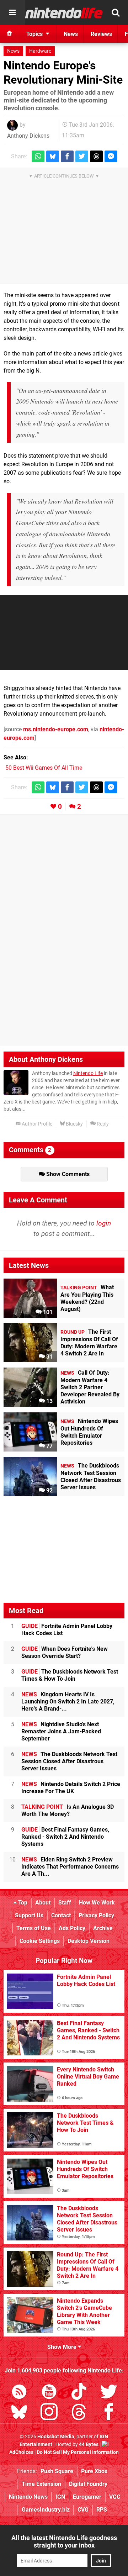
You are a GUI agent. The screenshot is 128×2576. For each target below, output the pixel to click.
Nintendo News (28, 2497)
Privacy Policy (96, 1915)
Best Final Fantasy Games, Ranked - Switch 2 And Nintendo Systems (65, 1837)
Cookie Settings (40, 1941)
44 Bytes (89, 2445)
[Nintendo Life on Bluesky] (19, 2413)
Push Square (57, 2471)
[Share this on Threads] (96, 156)
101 (47, 1312)
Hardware (40, 51)
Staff (65, 1903)
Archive (103, 1928)
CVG (83, 2510)
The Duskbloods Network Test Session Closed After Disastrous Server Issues (69, 1761)
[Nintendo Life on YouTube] (49, 2393)
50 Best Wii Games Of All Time (44, 768)
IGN (60, 2497)
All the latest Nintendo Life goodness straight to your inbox (64, 2541)
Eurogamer (87, 2497)
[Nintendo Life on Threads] (79, 2413)
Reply (102, 1124)
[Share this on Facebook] (67, 156)
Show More (63, 2347)
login (104, 1223)
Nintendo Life (88, 1073)
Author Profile (36, 1124)
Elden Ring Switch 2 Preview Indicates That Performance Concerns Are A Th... (70, 1867)
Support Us (29, 1915)
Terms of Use (34, 1928)
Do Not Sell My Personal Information (78, 2452)
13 (49, 1401)
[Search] (116, 12)
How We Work (97, 1903)
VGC (115, 2497)
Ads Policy (72, 1928)
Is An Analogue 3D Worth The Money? (68, 1810)
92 (49, 1490)
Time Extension (41, 2484)
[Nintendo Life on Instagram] (49, 2413)
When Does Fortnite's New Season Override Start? (65, 1652)
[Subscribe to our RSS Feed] (19, 2393)
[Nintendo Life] (64, 13)
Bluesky (74, 1124)
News (13, 51)
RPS (102, 2510)
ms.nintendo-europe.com (56, 729)
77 (49, 1446)
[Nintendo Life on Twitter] (109, 2393)
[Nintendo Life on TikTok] (79, 2393)
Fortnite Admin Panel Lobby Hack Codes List (67, 1630)
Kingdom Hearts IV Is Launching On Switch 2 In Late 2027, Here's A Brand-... (68, 1701)
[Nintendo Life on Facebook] (109, 2413)
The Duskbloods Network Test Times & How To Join (70, 1675)
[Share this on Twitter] (82, 156)
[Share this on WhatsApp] (38, 156)
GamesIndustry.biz (46, 2510)
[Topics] (12, 12)
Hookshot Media (56, 2437)
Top (22, 1903)
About (43, 1903)
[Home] (10, 34)
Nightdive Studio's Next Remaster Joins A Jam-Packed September (61, 1731)
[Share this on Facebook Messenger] (111, 156)
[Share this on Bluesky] (53, 156)
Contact (61, 1915)
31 (49, 1357)
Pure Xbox (94, 2471)
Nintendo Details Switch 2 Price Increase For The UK (71, 1788)
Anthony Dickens (28, 136)
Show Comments (67, 1174)
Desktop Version (89, 1941)
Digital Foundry (88, 2484)
